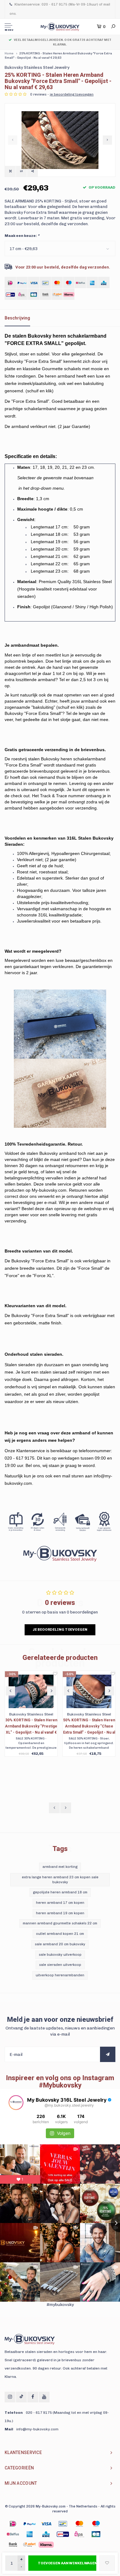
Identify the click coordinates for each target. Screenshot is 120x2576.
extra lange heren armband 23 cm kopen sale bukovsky (60, 1880)
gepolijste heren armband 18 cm (60, 1892)
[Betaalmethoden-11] (96, 2534)
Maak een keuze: (22, 236)
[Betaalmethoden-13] (30, 2545)
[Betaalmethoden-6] (13, 2534)
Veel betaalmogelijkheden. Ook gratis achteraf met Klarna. (63, 42)
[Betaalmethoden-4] (79, 2524)
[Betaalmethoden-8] (46, 2534)
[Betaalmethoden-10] (79, 2534)
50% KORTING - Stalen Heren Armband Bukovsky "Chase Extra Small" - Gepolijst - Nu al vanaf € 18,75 (89, 1727)
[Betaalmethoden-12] (13, 2545)
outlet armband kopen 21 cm (60, 1934)
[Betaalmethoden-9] (63, 2534)
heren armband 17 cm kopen (60, 1903)
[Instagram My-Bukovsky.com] (10, 2397)
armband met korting (60, 1867)
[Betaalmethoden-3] (63, 2524)
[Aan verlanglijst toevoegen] (107, 2563)
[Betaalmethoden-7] (30, 2534)
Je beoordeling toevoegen (60, 1629)
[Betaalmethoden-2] (46, 2524)
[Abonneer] (108, 2054)
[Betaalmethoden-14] (46, 2545)
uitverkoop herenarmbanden (60, 1975)
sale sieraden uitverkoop (60, 1965)
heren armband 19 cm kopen (60, 1913)
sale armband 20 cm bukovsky (60, 1944)
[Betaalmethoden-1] (13, 2524)
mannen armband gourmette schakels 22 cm (60, 1923)
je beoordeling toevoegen (72, 94)
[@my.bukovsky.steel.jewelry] (16, 2103)
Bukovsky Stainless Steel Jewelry (37, 67)
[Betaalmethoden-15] (30, 2524)
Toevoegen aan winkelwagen (67, 2563)
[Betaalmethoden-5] (96, 2524)
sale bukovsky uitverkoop (60, 1955)
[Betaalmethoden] (10, 282)
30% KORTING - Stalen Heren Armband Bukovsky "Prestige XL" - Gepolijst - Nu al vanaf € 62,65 (31, 1727)
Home (9, 53)
